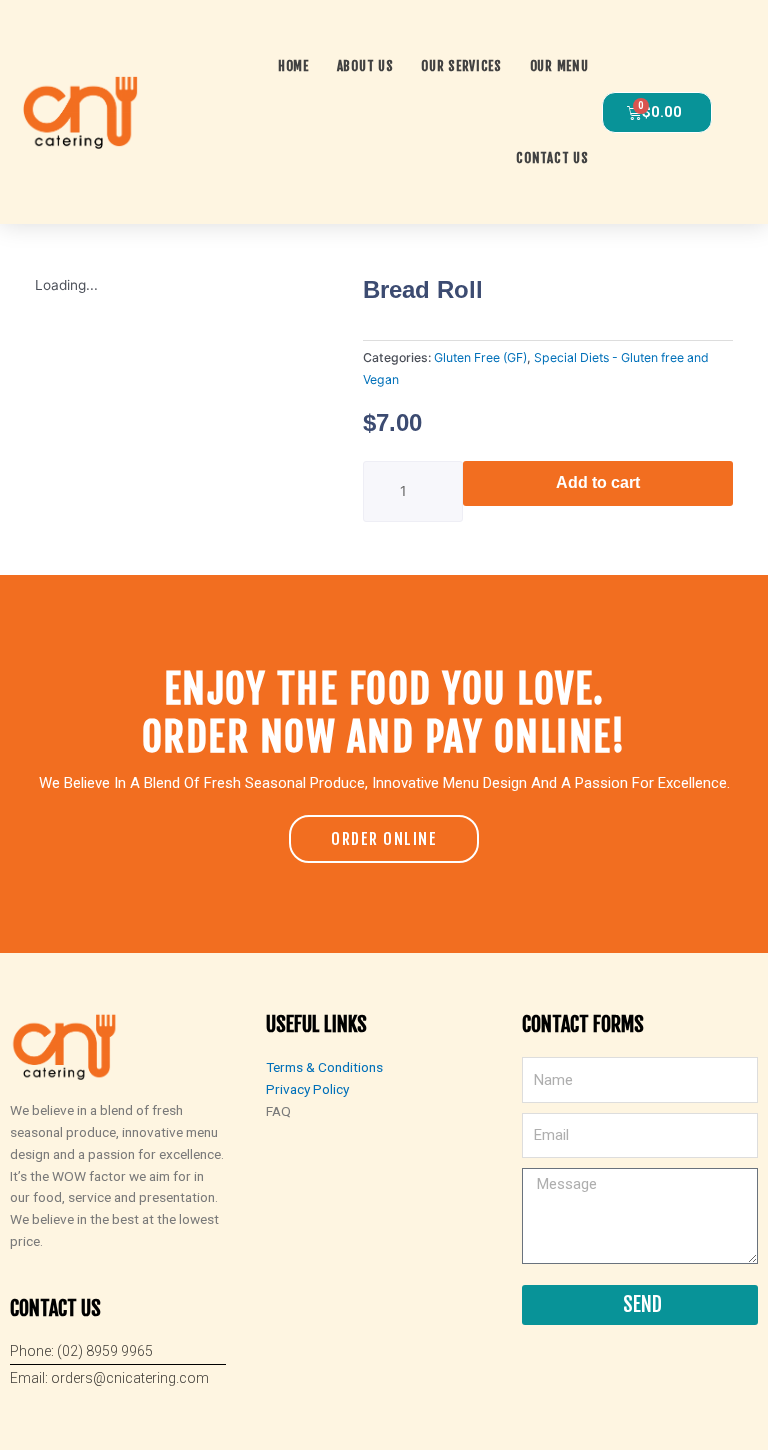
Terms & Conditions (324, 1067)
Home (293, 66)
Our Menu (559, 66)
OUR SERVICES (461, 66)
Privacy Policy (307, 1089)
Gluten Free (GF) (480, 357)
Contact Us (552, 158)
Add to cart (598, 482)
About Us (365, 66)
